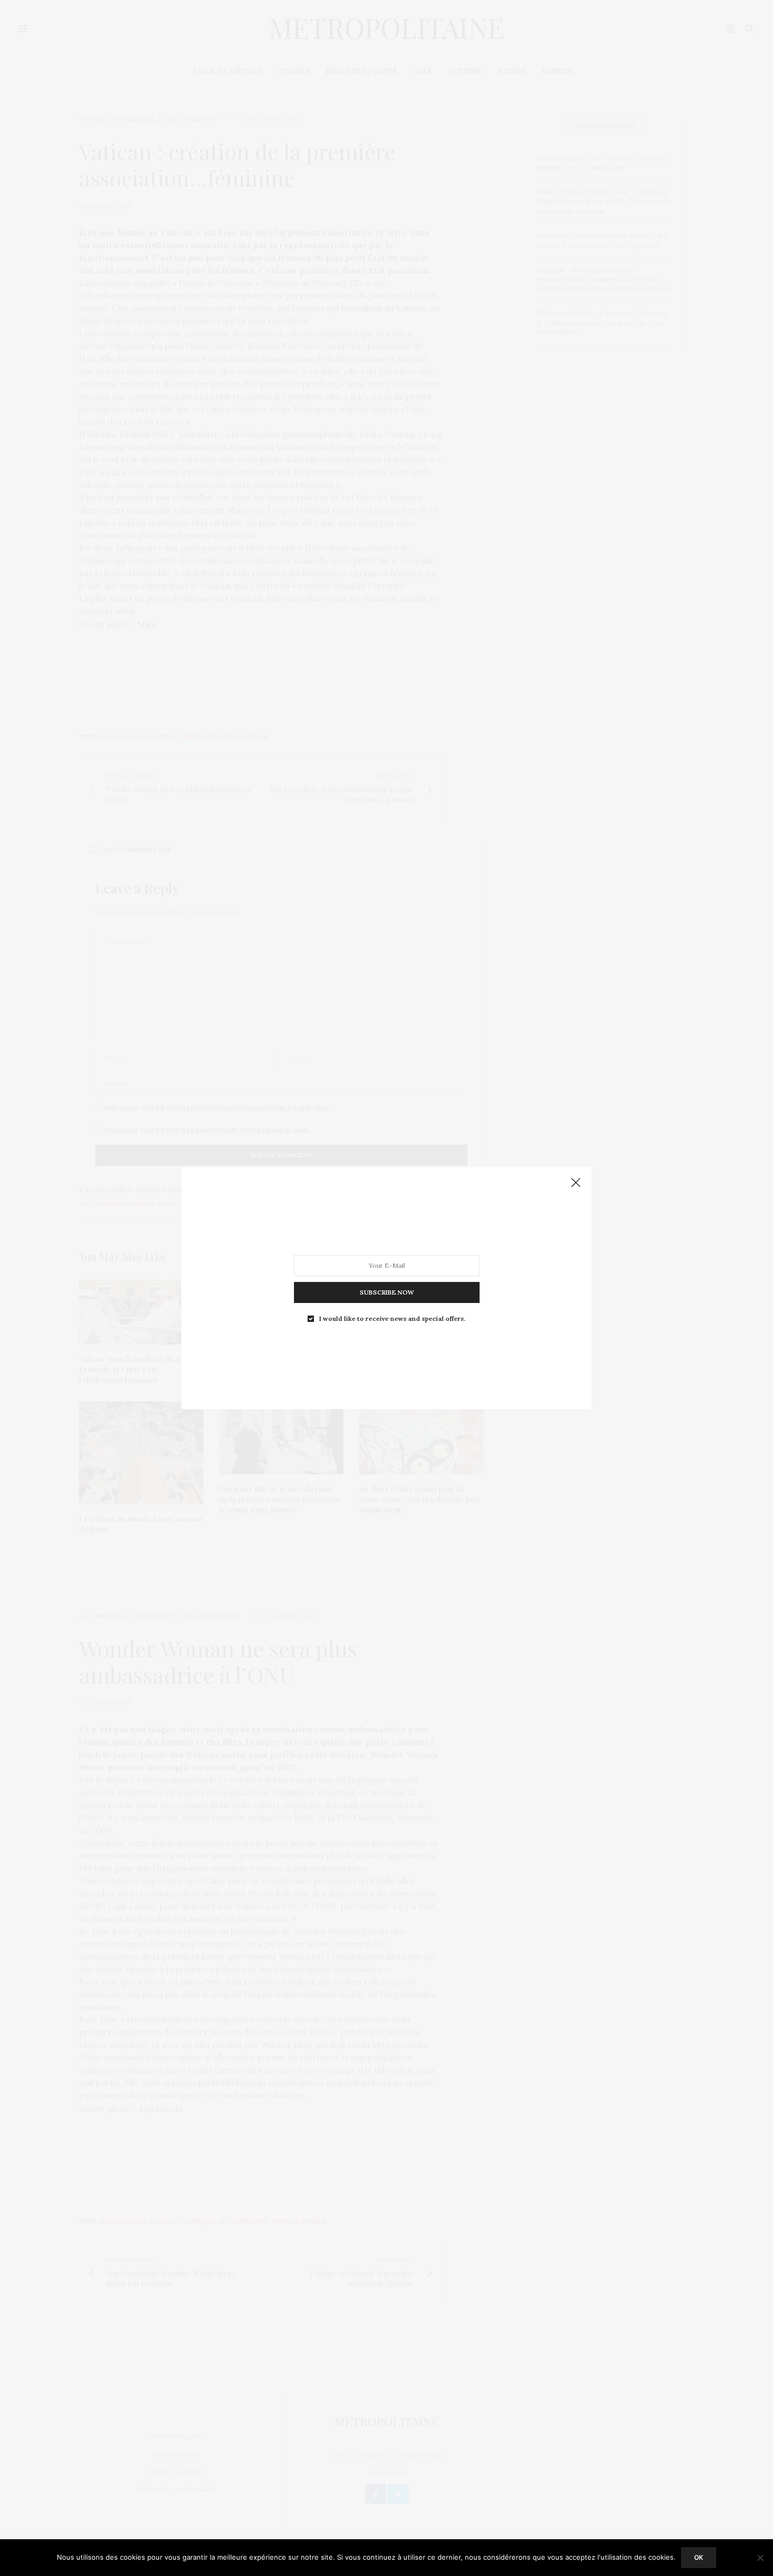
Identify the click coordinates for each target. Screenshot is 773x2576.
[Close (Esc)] (576, 1183)
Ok (699, 2557)
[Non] (760, 2558)
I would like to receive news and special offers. (392, 1318)
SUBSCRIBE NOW (387, 1292)
